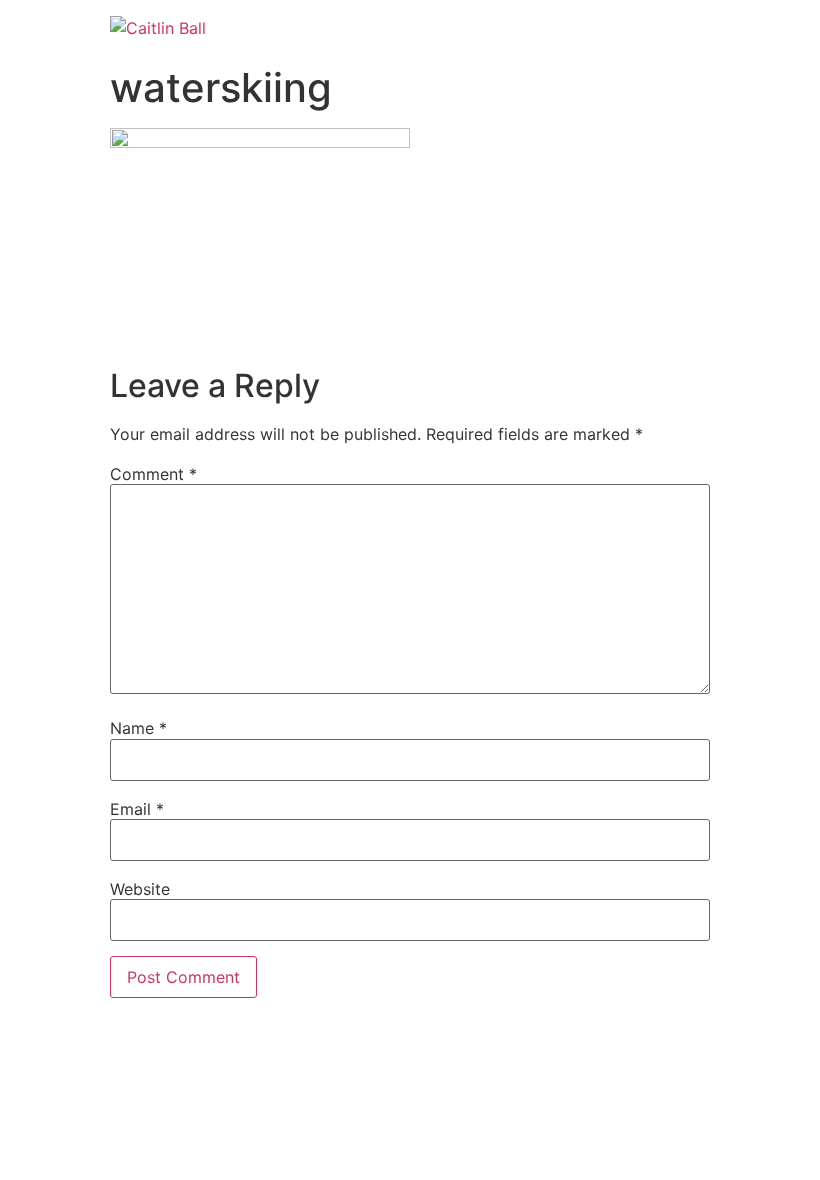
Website (140, 889)
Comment (153, 474)
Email (137, 809)
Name (138, 728)
